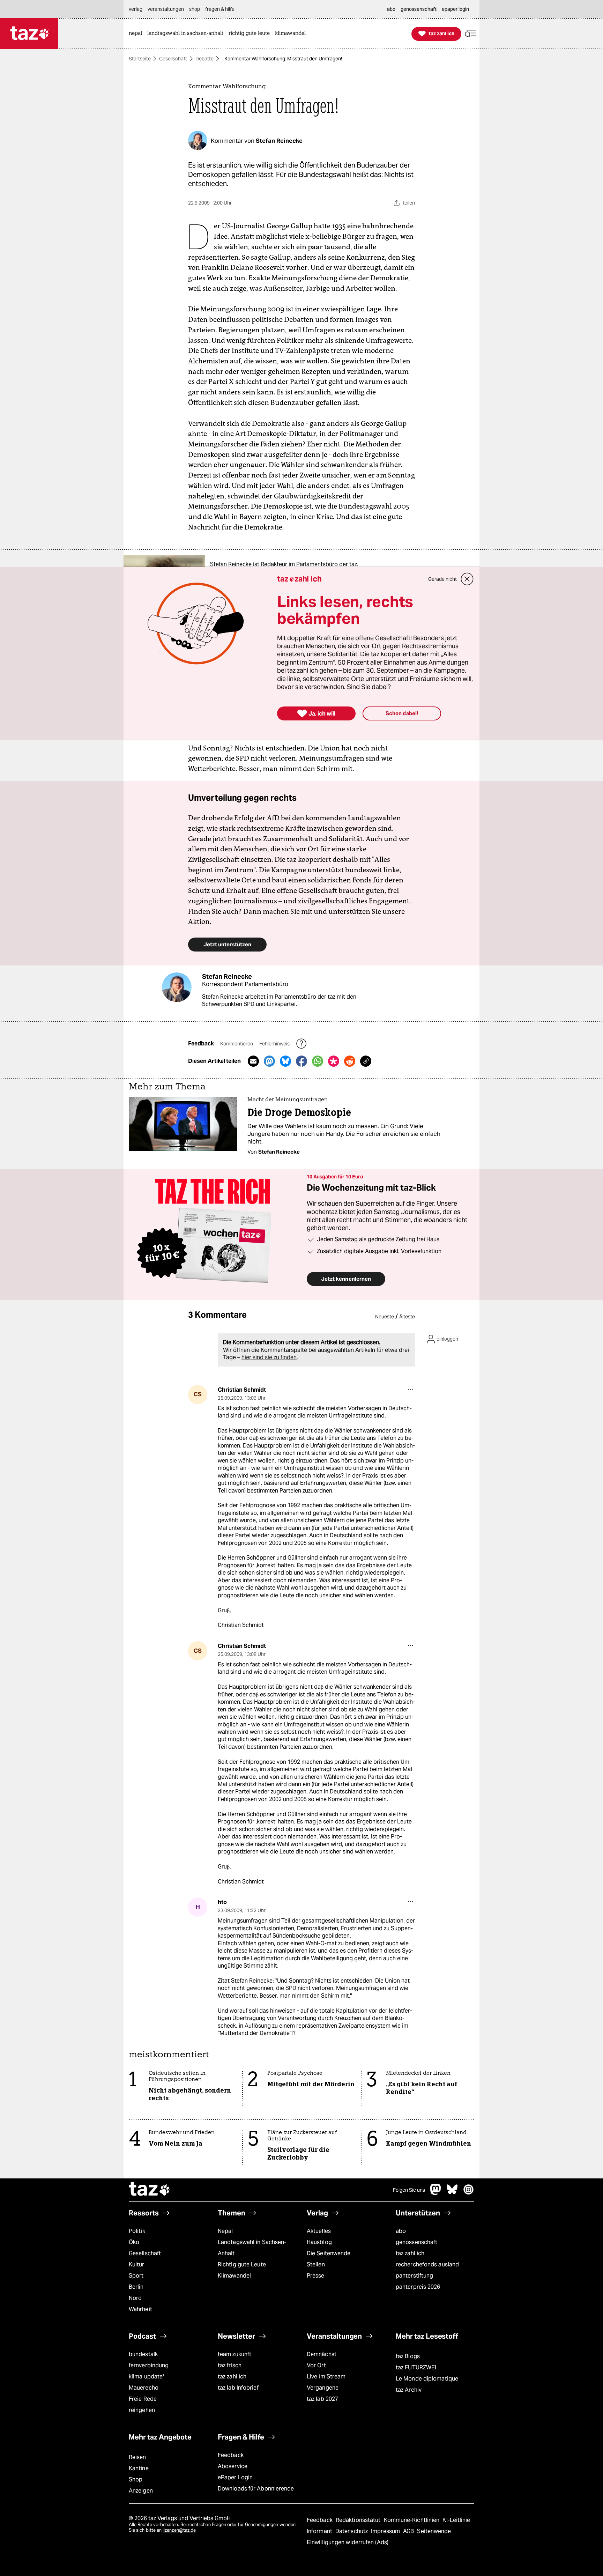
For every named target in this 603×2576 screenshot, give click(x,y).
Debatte (204, 59)
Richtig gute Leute (242, 2264)
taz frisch (230, 2365)
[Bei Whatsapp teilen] (318, 1061)
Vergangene (323, 2388)
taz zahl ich (410, 2253)
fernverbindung (149, 2365)
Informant (320, 2531)
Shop (136, 2479)
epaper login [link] (455, 9)
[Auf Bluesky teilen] (285, 1061)
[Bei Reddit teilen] (350, 1061)
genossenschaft (416, 2242)
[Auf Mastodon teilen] (269, 1061)
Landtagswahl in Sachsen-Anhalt (252, 2248)
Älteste (407, 1317)
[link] (137, 34)
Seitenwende (434, 2531)
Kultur (137, 2264)
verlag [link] (136, 9)
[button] (470, 34)
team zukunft (234, 2354)
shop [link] (195, 9)
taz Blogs (408, 2356)
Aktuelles (319, 2231)
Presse (316, 2276)
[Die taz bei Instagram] (469, 2193)
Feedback (231, 2455)
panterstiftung (414, 2276)
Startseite (140, 59)
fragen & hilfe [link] (220, 9)
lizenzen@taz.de (179, 2530)
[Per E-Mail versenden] (253, 1061)
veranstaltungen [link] (166, 9)
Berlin (136, 2287)
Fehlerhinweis (275, 1044)
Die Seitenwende (329, 2253)
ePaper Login (235, 2477)
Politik (137, 2231)
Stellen (316, 2264)
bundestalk (143, 2354)
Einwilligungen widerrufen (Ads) (348, 2542)
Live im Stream (326, 2377)
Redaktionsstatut (359, 2520)
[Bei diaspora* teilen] (334, 1061)
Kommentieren (237, 1044)
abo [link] (391, 9)
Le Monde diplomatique (427, 2379)
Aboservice (233, 2466)
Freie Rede (143, 2399)
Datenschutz (352, 2531)
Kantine (139, 2468)
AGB (409, 2531)
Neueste (385, 1317)
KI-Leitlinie (456, 2520)
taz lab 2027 (322, 2399)
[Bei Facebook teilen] (301, 1061)
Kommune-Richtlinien (412, 2520)
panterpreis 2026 (418, 2287)
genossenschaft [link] (419, 9)
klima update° (147, 2377)
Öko (134, 2242)
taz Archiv (409, 2390)
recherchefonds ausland (427, 2264)
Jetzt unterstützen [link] (227, 944)
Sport (136, 2276)
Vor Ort (316, 2365)
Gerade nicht (442, 579)
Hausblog (319, 2242)
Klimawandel (234, 2276)
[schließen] (467, 579)
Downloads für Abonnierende (256, 2489)
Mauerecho (144, 2388)
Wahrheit (140, 2309)
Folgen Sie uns (409, 2190)
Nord (135, 2298)
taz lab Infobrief (238, 2388)
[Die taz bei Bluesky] (452, 2193)
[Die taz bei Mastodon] (436, 2193)
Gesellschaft (173, 59)
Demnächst (322, 2354)
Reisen (137, 2457)
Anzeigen (141, 2491)
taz (150, 2190)
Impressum (386, 2531)
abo (401, 2231)
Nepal (225, 2231)
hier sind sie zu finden (269, 1357)
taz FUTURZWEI (416, 2367)
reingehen (142, 2410)
